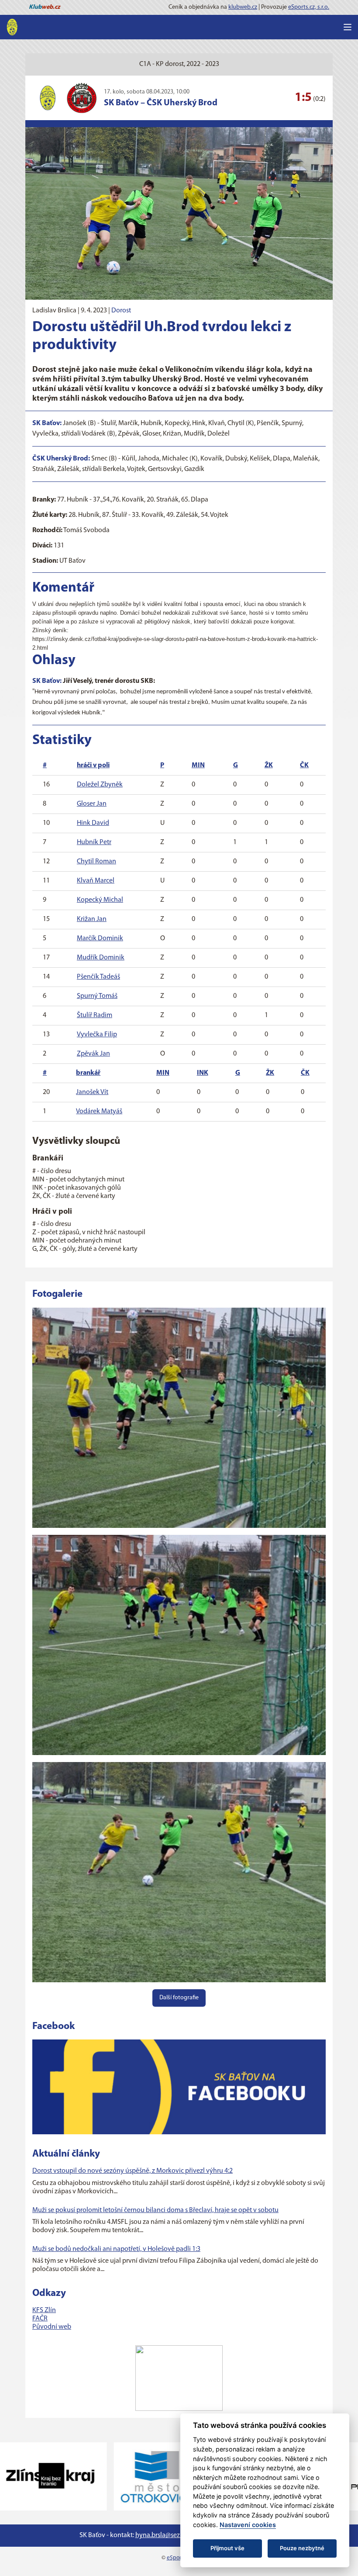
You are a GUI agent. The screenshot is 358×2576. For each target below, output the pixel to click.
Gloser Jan (92, 804)
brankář (88, 1073)
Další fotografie (179, 1998)
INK (203, 1073)
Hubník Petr (94, 842)
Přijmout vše (227, 2548)
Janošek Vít (92, 1092)
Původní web (52, 2327)
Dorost (121, 311)
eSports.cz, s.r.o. (309, 7)
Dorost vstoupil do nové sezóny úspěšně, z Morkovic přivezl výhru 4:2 (133, 2171)
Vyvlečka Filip (97, 1035)
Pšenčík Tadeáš (98, 977)
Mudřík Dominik (101, 958)
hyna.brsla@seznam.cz (168, 2535)
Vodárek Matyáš (99, 1111)
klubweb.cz (243, 7)
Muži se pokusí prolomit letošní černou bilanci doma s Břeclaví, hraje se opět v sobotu (155, 2210)
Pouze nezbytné (302, 2548)
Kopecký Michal (100, 900)
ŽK (269, 765)
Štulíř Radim (95, 1015)
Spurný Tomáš (97, 996)
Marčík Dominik (100, 938)
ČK (304, 765)
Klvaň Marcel (96, 881)
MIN (198, 765)
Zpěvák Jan (93, 1054)
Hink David (93, 823)
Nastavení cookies (248, 2525)
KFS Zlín (44, 2310)
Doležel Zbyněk (100, 785)
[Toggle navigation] (348, 27)
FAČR (40, 2319)
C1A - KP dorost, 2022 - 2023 (179, 64)
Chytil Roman (96, 862)
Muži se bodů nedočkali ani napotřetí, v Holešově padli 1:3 (116, 2249)
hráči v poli (93, 765)
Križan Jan (92, 919)
